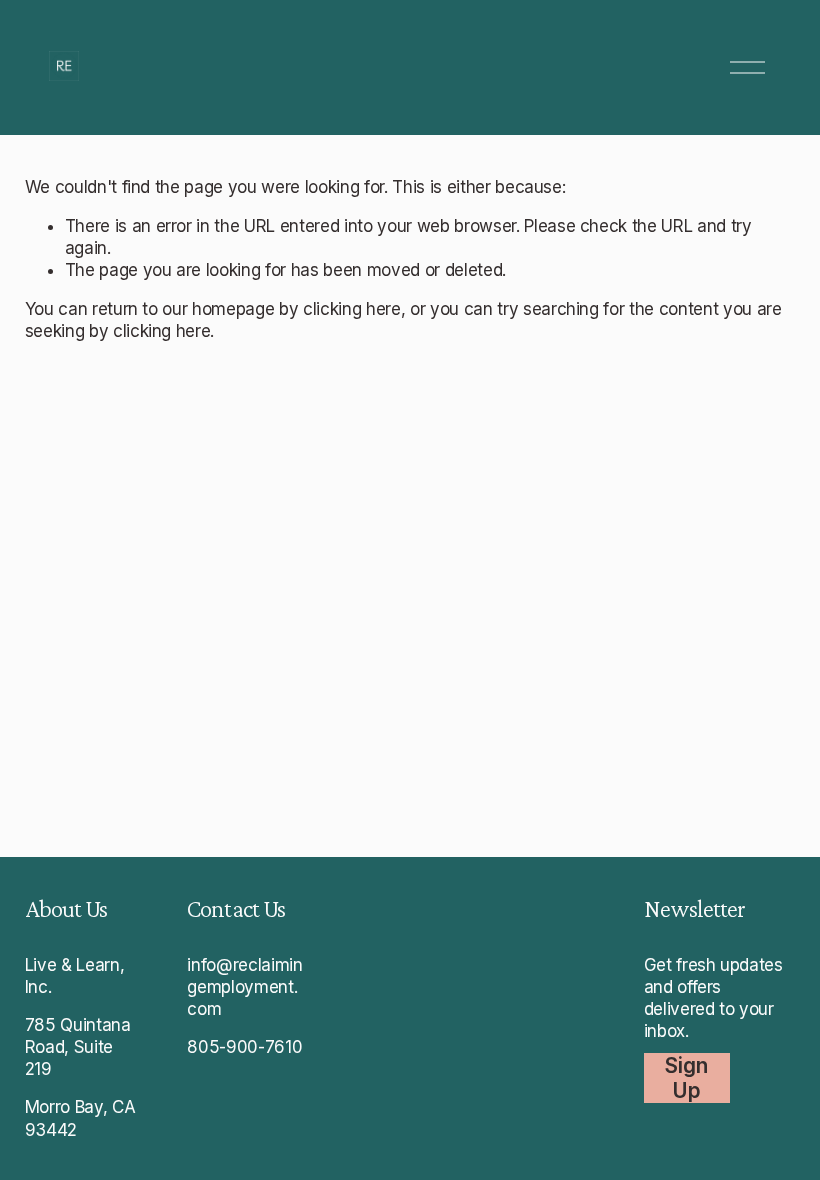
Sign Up (686, 1078)
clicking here (352, 309)
